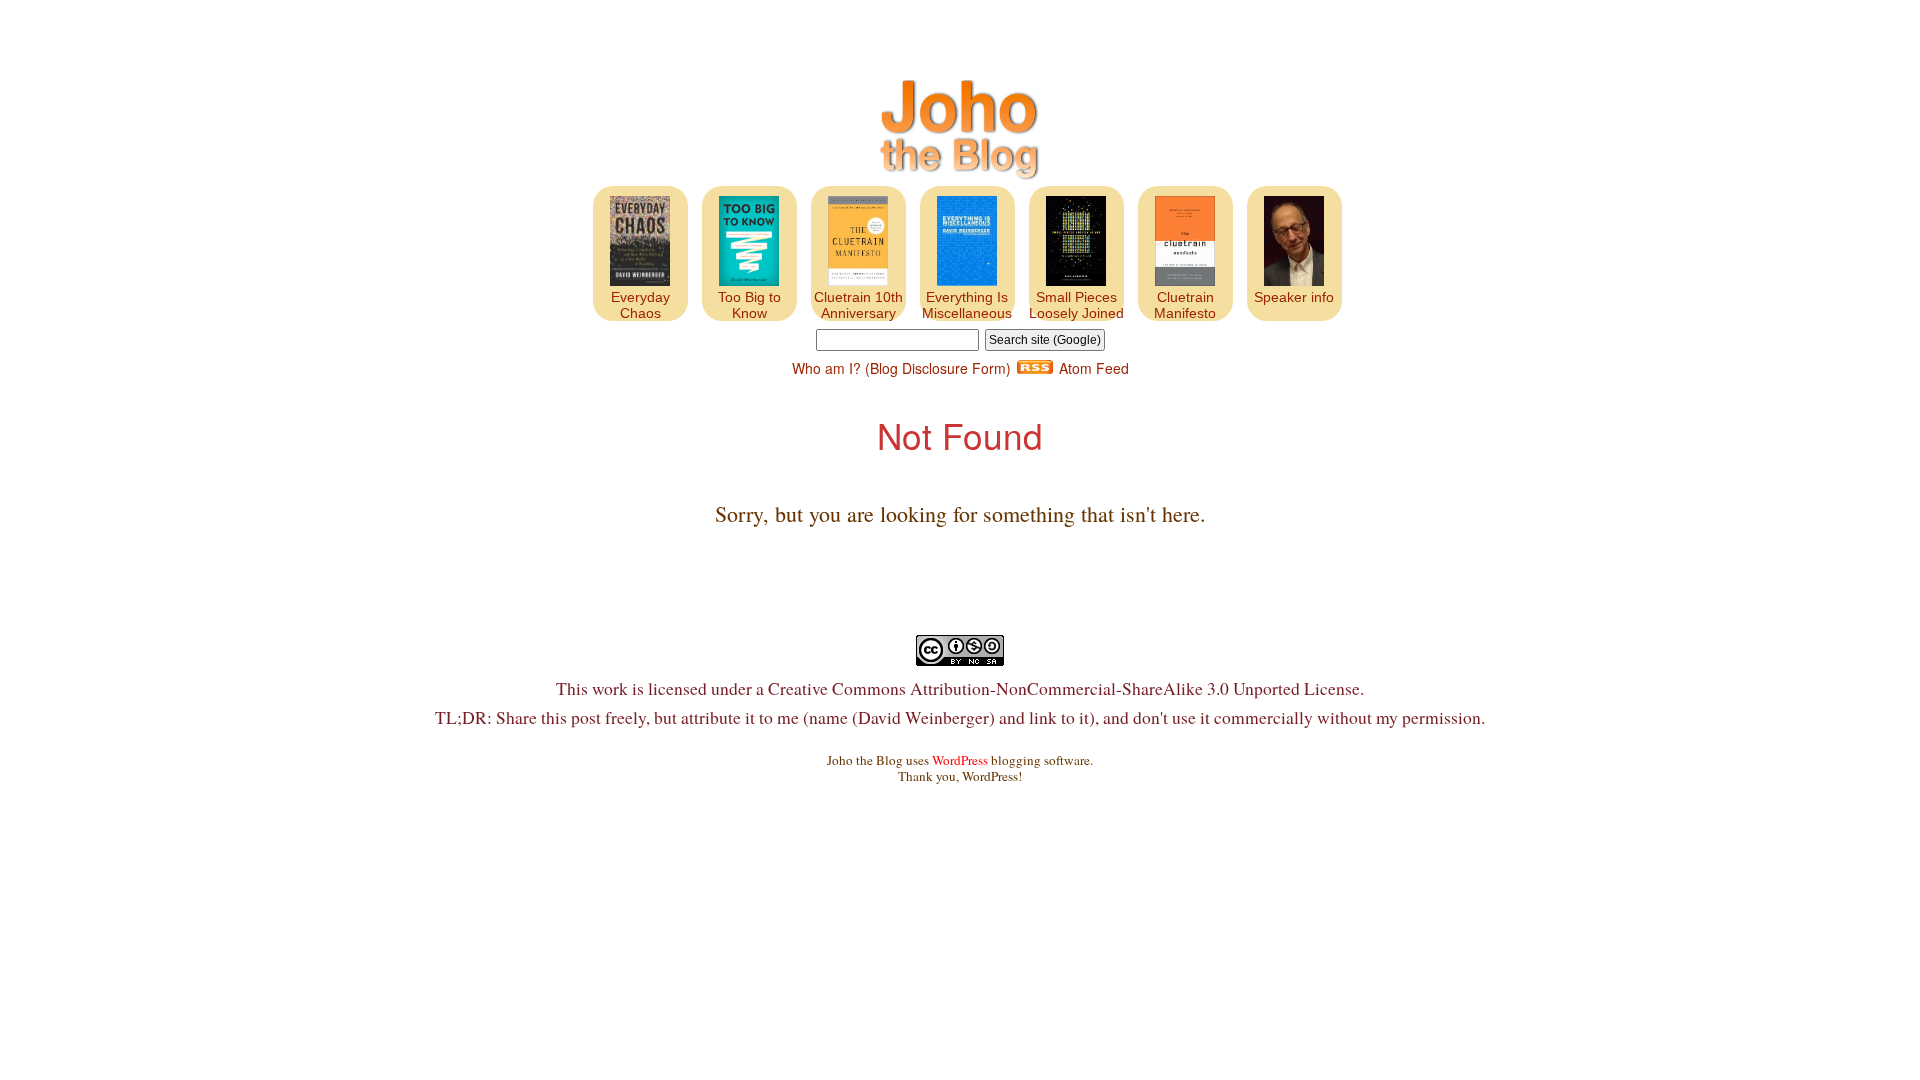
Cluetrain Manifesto (1185, 305)
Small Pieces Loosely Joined (1076, 305)
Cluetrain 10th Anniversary (858, 305)
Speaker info (1294, 297)
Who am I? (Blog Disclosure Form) (901, 368)
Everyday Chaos (640, 305)
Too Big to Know (749, 305)
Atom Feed (1094, 368)
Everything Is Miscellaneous (967, 305)
